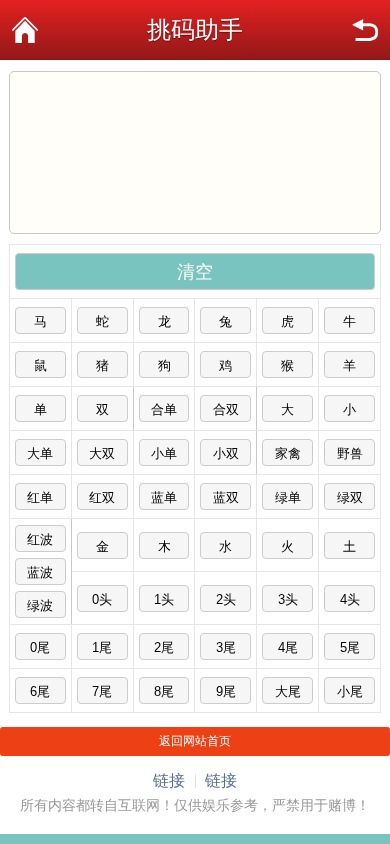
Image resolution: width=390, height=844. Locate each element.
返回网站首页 (195, 741)
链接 (169, 780)
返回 (365, 30)
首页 (25, 30)
